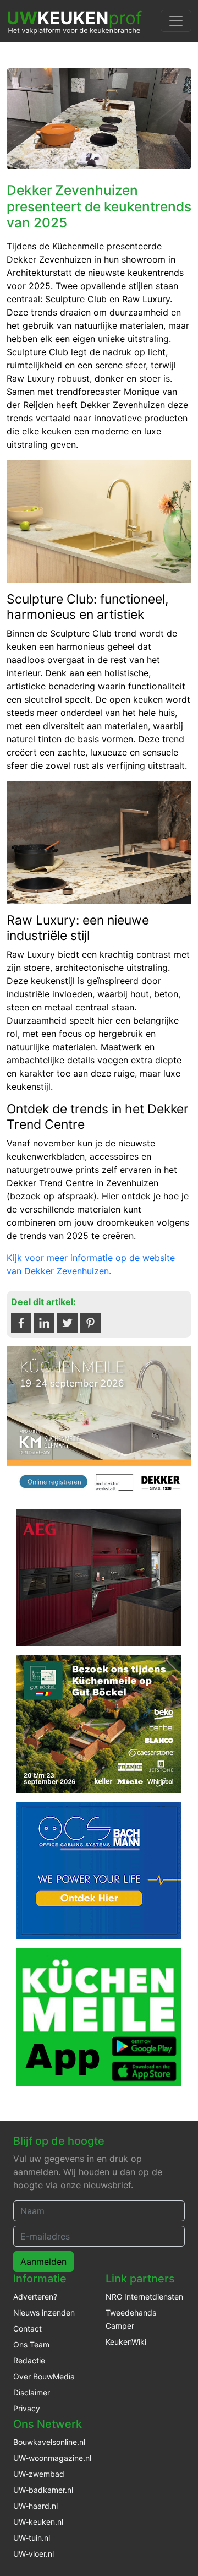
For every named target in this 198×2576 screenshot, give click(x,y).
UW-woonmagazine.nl (52, 2458)
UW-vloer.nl (34, 2554)
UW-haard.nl (35, 2506)
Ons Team (31, 2344)
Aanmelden (43, 2262)
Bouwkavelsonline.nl (49, 2442)
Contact (28, 2328)
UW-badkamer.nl (43, 2490)
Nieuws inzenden (44, 2313)
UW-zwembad (39, 2474)
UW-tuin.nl (32, 2538)
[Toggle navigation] (176, 21)
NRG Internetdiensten (144, 2297)
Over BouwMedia (44, 2376)
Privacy (27, 2408)
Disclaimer (32, 2392)
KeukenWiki (126, 2342)
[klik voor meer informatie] (99, 1422)
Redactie (29, 2360)
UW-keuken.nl (38, 2522)
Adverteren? (35, 2297)
